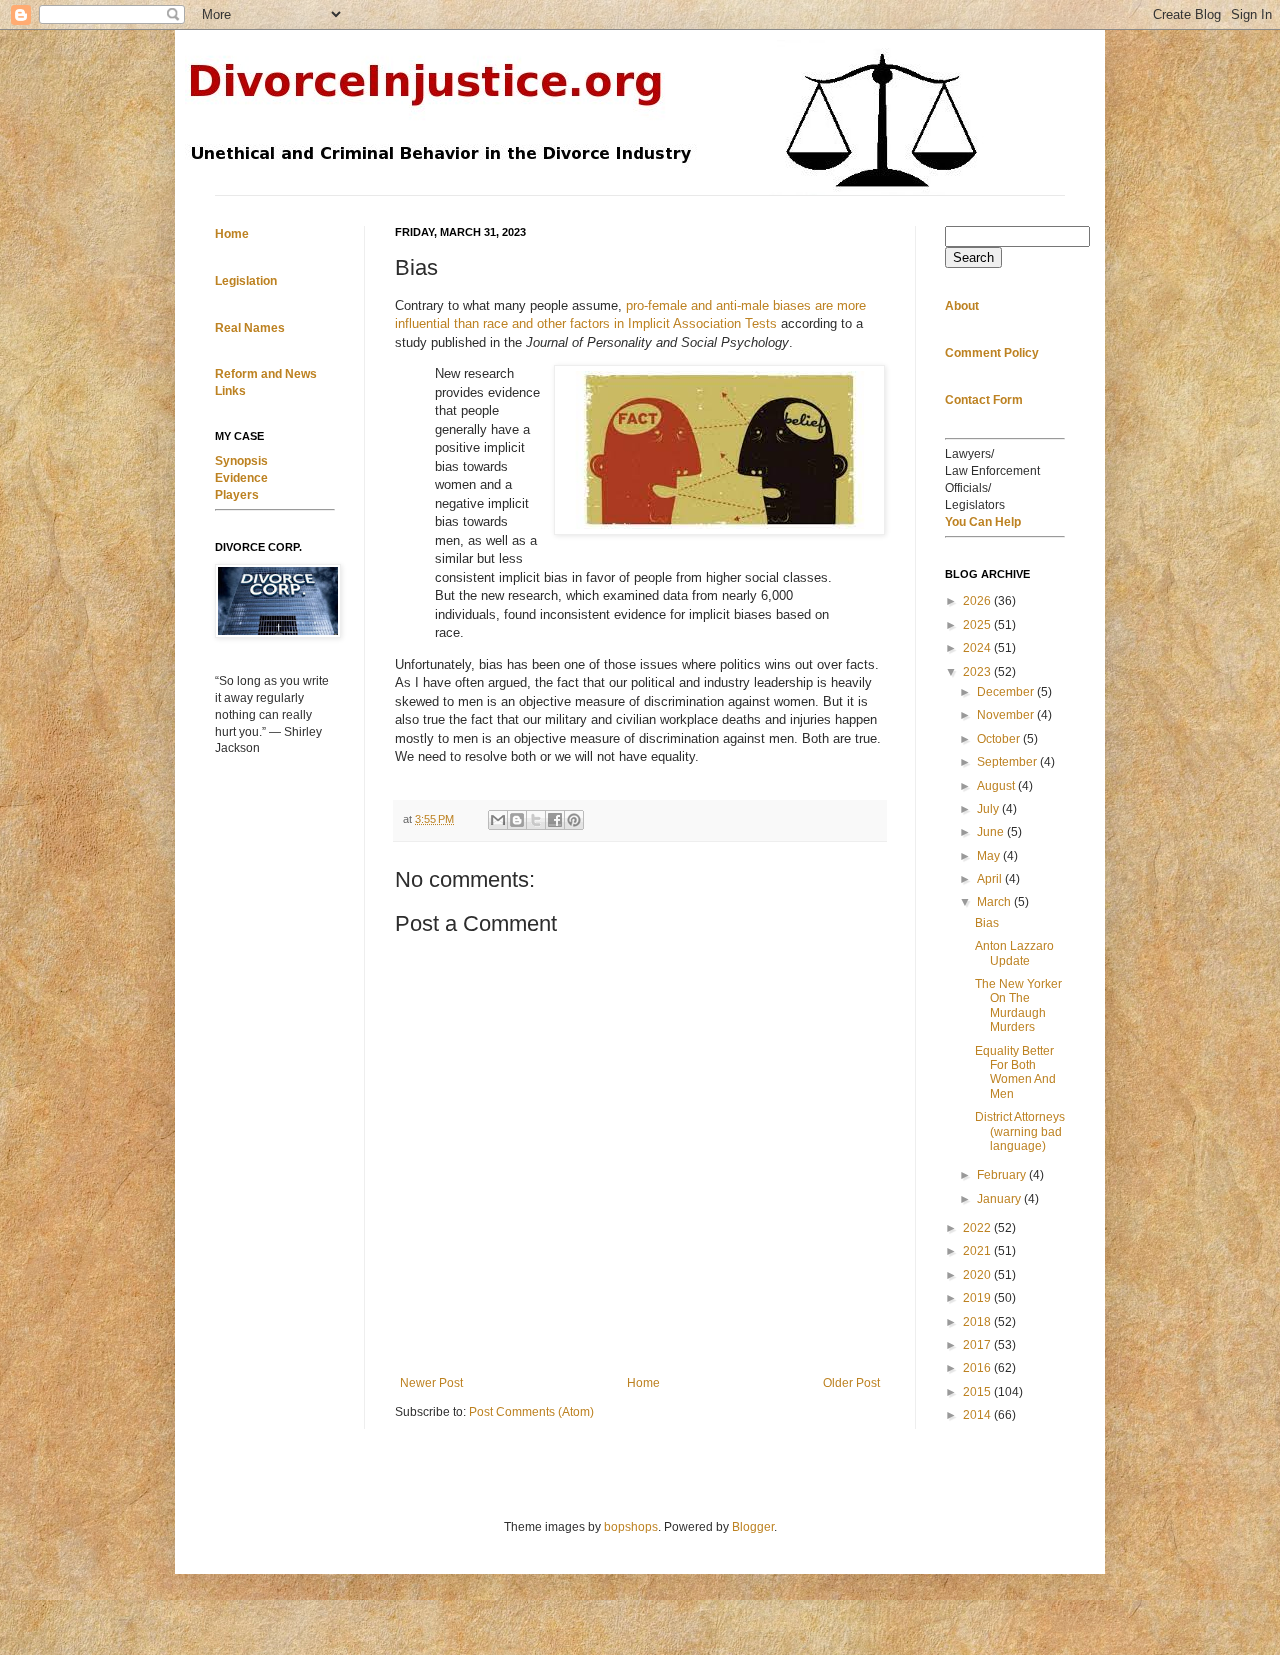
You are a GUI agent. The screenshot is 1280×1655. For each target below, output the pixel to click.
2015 (978, 1392)
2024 (978, 648)
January (1000, 1199)
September (1008, 762)
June (992, 832)
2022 (978, 1228)
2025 (978, 625)
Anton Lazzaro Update (1014, 953)
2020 (978, 1275)
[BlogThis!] (517, 820)
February (1003, 1175)
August (997, 786)
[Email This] (498, 820)
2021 (978, 1251)
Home (643, 1383)
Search (973, 257)
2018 (978, 1322)
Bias (987, 923)
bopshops (631, 1527)
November (1007, 715)
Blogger (753, 1527)
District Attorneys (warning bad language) (1020, 1131)
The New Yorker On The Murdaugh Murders (1018, 1005)
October (1000, 739)
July (989, 809)
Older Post (851, 1383)
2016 (978, 1368)
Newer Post (431, 1383)
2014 (978, 1415)
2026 (978, 601)
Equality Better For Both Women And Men (1015, 1072)
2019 (978, 1298)
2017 (978, 1345)
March (995, 902)
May (990, 856)
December (1007, 692)
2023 (978, 672)
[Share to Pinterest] (574, 820)
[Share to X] (536, 820)
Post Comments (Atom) (531, 1412)
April (991, 879)
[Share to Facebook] (555, 820)
